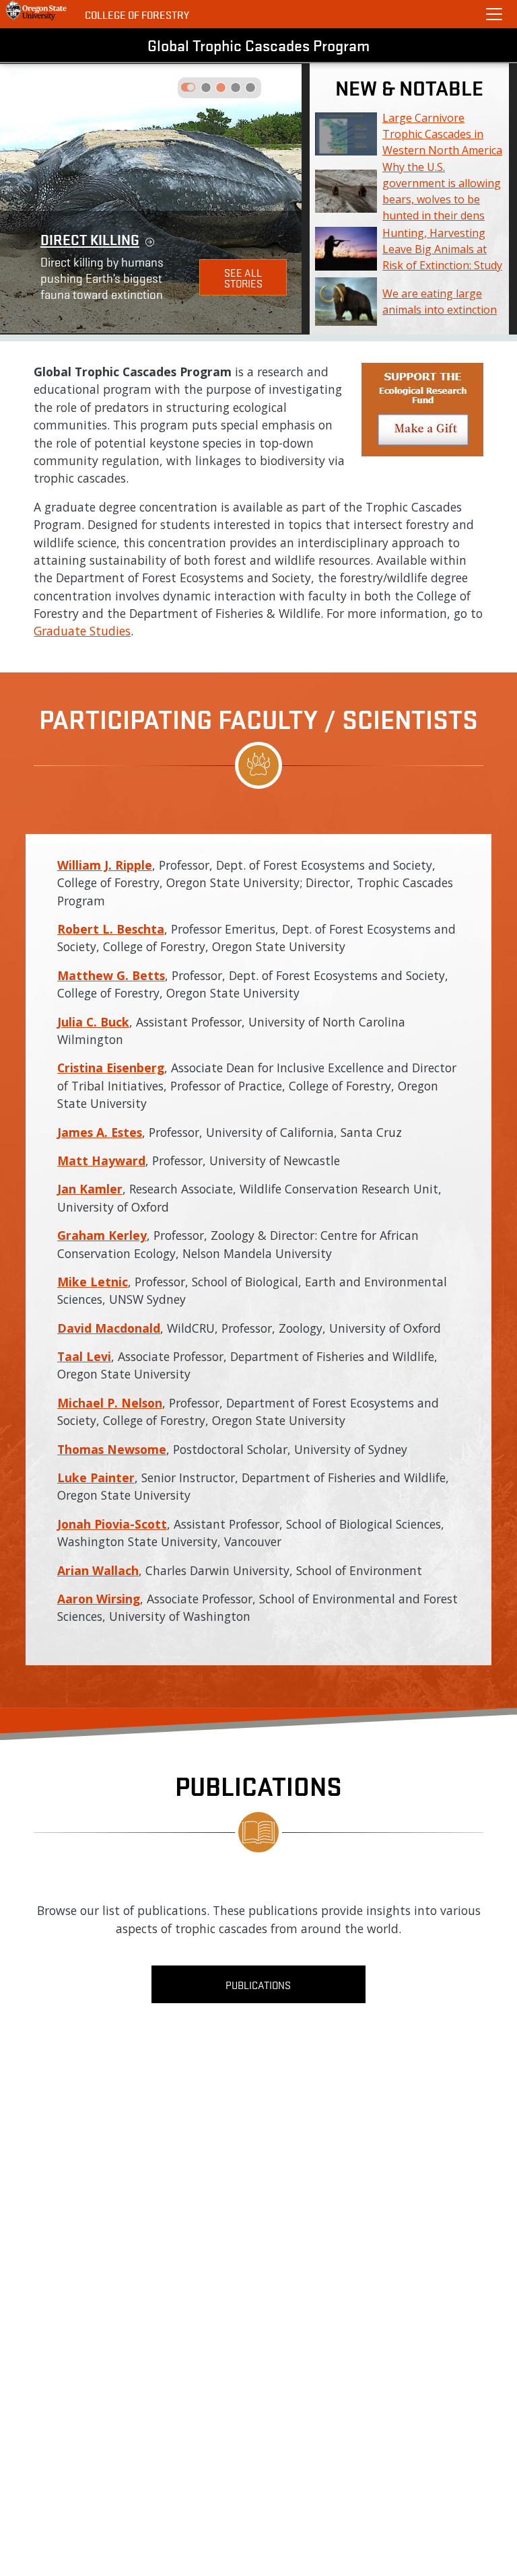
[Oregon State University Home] (37, 11)
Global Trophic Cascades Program (258, 45)
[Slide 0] (206, 88)
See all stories (243, 277)
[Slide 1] (221, 88)
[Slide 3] (250, 88)
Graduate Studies (82, 631)
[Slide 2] (236, 88)
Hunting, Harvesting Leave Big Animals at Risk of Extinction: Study (442, 249)
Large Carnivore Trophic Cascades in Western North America (442, 134)
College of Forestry (137, 14)
